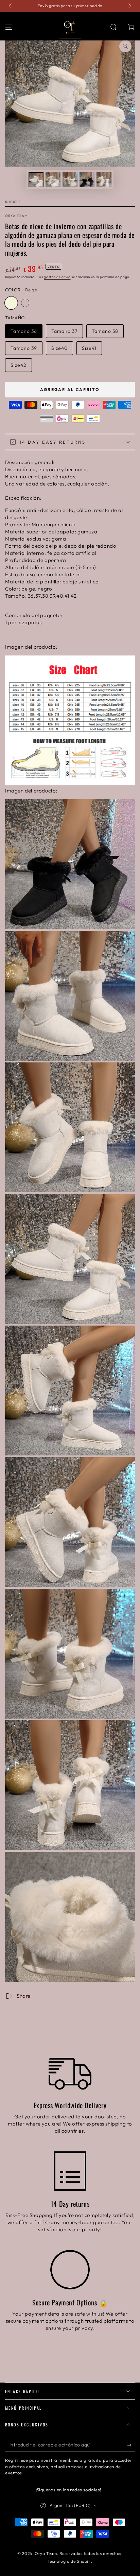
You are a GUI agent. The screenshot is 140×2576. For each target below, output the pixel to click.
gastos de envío (57, 277)
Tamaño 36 (24, 331)
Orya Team (16, 216)
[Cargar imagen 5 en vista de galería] (104, 180)
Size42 (19, 365)
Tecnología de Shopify (70, 2561)
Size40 (59, 348)
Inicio (11, 202)
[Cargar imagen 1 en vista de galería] (36, 180)
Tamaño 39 (24, 348)
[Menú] (9, 27)
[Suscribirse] (131, 2445)
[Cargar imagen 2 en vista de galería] (53, 180)
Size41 (89, 348)
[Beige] (11, 303)
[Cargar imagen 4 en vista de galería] (87, 180)
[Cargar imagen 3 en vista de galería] (70, 180)
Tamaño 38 (105, 331)
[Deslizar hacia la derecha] (129, 6)
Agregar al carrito (70, 389)
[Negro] (25, 303)
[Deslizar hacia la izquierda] (11, 6)
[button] (113, 27)
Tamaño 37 (64, 331)
